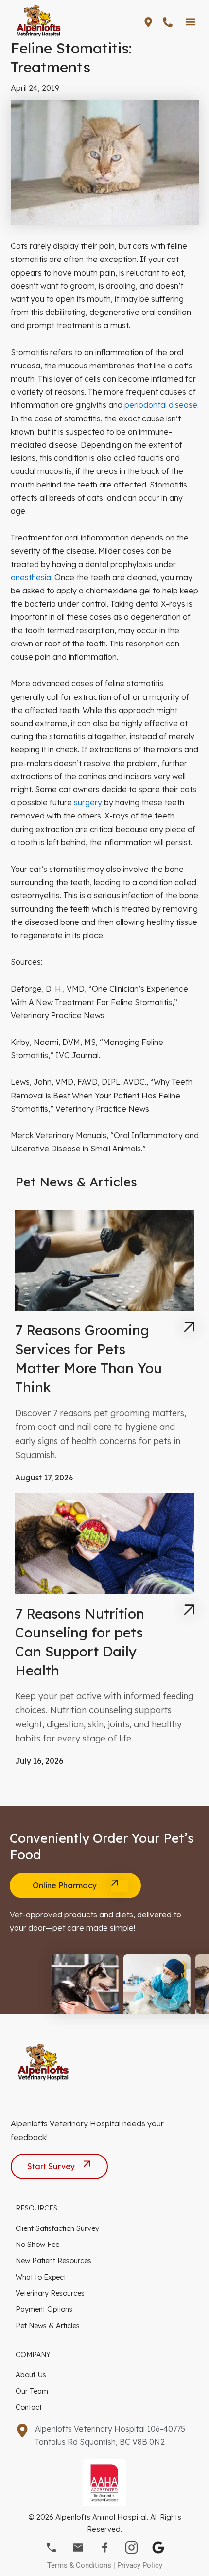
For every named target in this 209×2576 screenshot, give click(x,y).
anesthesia (31, 577)
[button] (190, 22)
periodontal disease (161, 405)
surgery (88, 802)
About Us (31, 2375)
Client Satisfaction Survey (57, 2228)
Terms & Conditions (79, 2565)
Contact (29, 2407)
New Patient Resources (53, 2260)
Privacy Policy (140, 2565)
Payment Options (44, 2309)
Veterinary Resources (50, 2293)
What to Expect (41, 2277)
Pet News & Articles (48, 2325)
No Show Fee (37, 2244)
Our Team (32, 2391)
